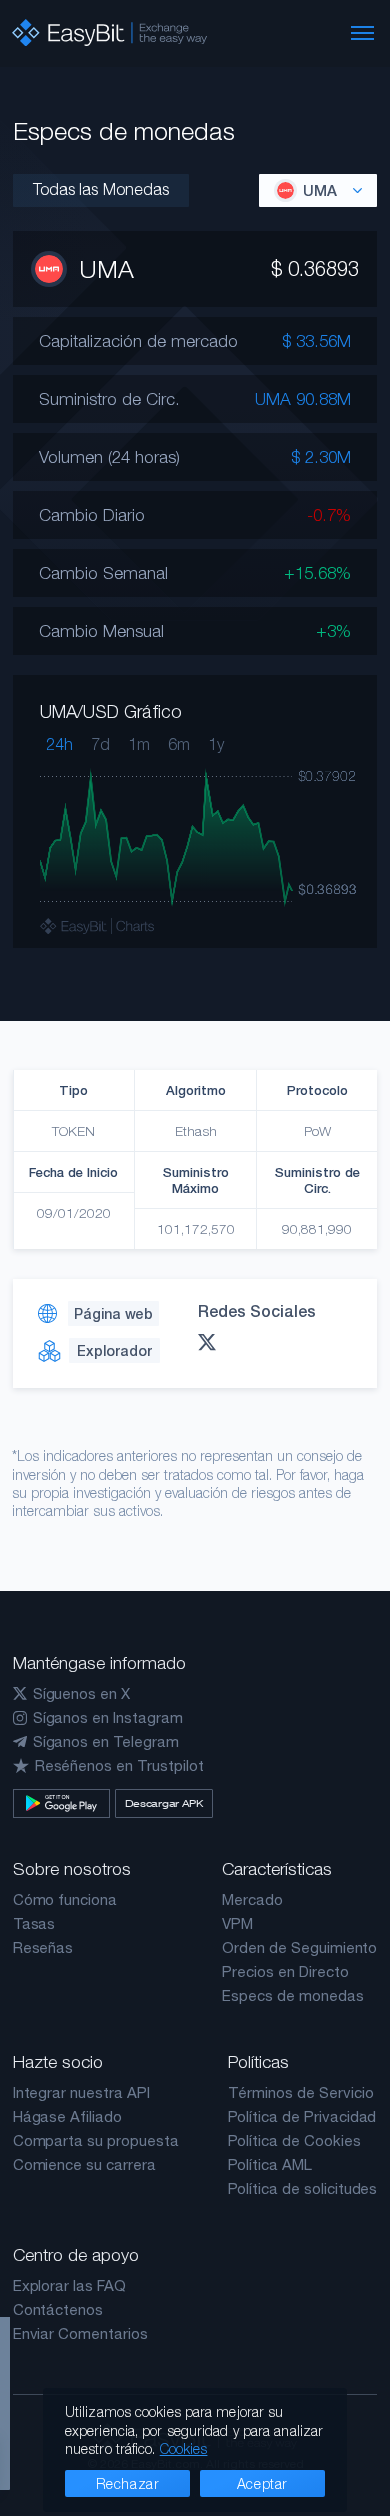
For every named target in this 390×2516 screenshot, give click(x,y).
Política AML (270, 2164)
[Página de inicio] (109, 33)
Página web (113, 1313)
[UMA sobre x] (212, 1342)
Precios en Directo (285, 1971)
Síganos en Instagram (108, 1717)
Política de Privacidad (302, 2116)
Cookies (184, 2448)
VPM (237, 1923)
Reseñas (43, 1947)
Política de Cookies (294, 2140)
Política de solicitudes (303, 2188)
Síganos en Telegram (106, 1741)
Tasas (34, 1923)
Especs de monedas (292, 1995)
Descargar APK (164, 1803)
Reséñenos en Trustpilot (119, 1765)
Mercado (252, 1899)
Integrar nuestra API (81, 2092)
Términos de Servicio (301, 2092)
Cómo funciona (65, 1899)
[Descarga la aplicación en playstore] (61, 1803)
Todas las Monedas (101, 189)
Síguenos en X (81, 1693)
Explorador (114, 1350)
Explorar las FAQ (69, 2285)
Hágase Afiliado (67, 2116)
